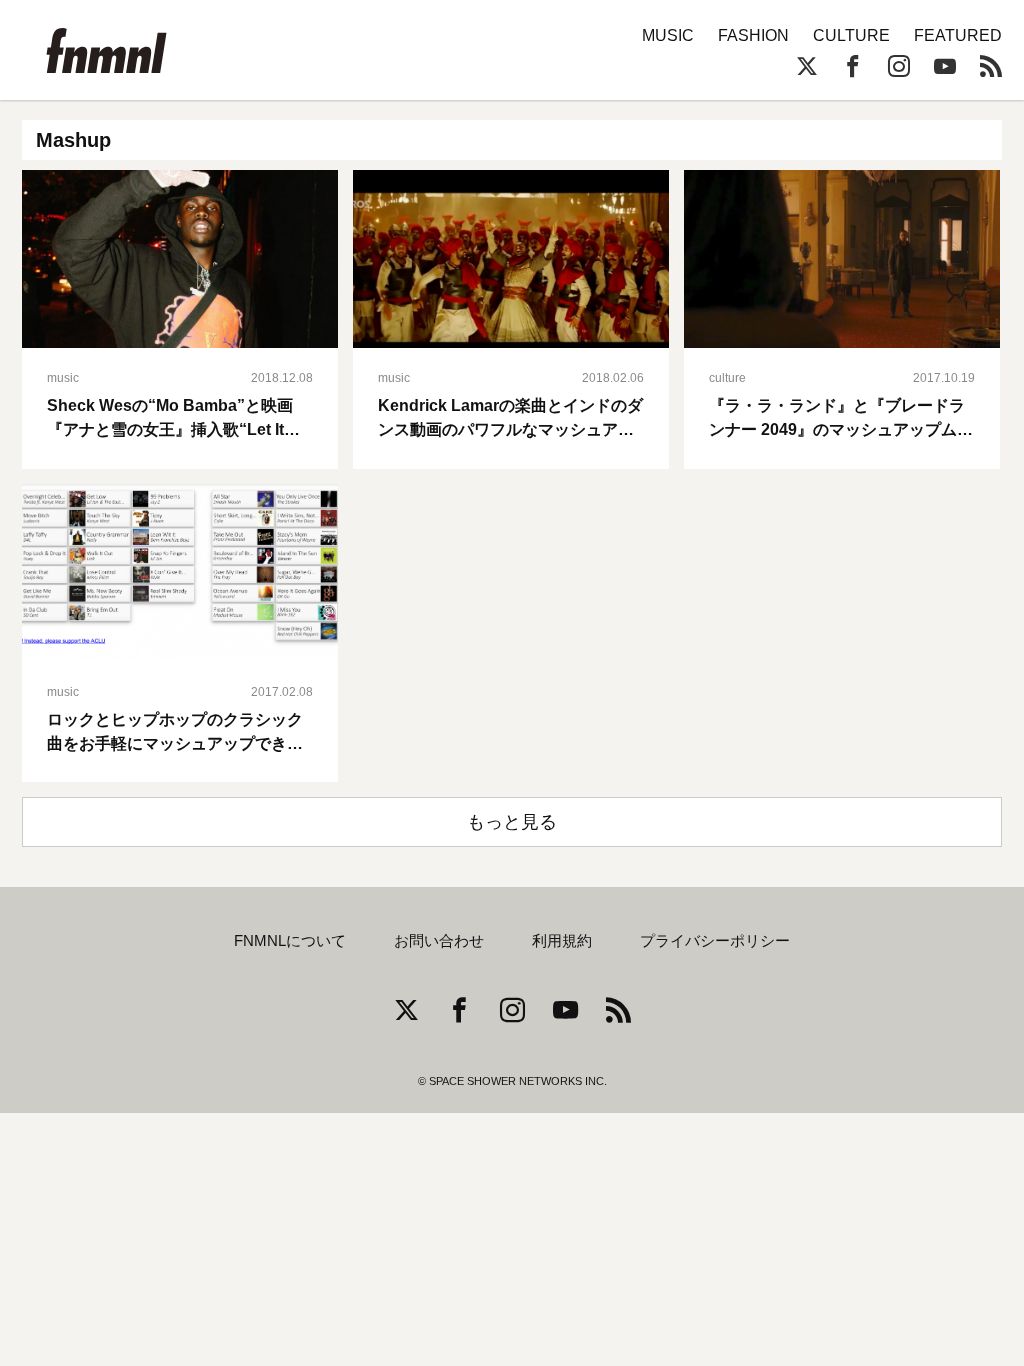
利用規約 (562, 941)
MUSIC (668, 35)
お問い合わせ (439, 941)
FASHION (753, 35)
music (63, 378)
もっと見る (512, 822)
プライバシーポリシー (715, 941)
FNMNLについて (290, 941)
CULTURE (851, 35)
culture (727, 378)
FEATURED (958, 35)
